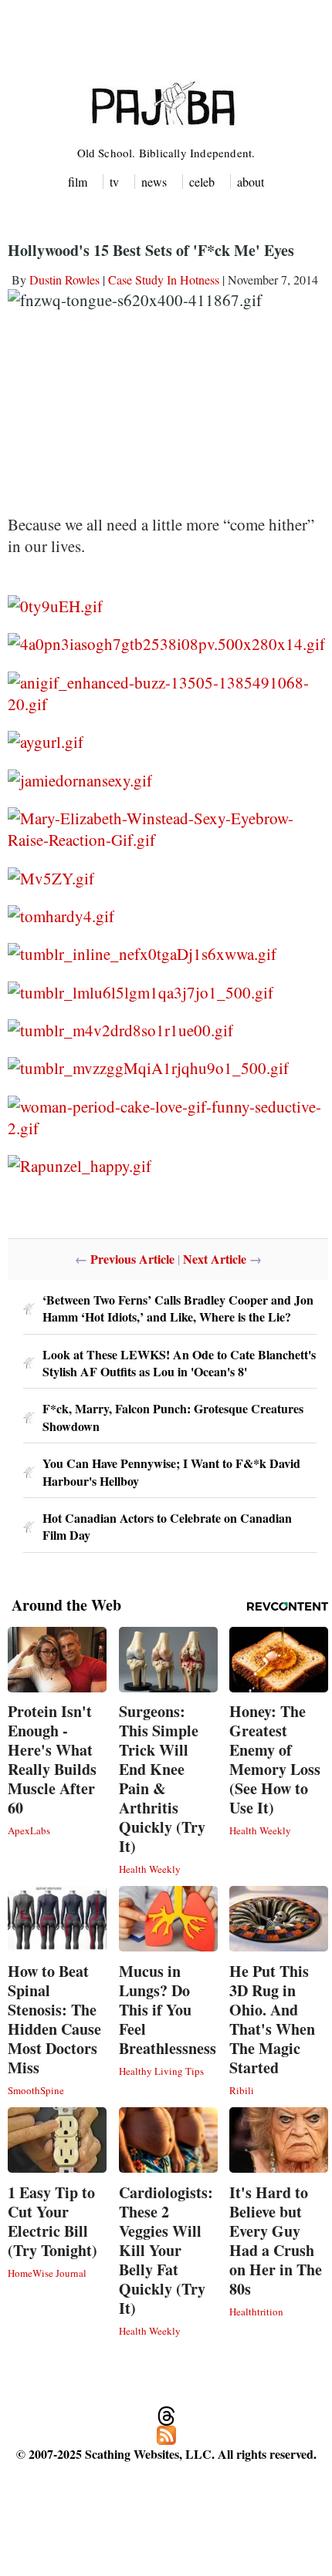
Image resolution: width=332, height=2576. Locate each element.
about (251, 182)
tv (114, 182)
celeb (202, 182)
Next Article (215, 1259)
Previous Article (132, 1259)
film (78, 182)
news (154, 182)
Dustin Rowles (64, 279)
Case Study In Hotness (164, 279)
